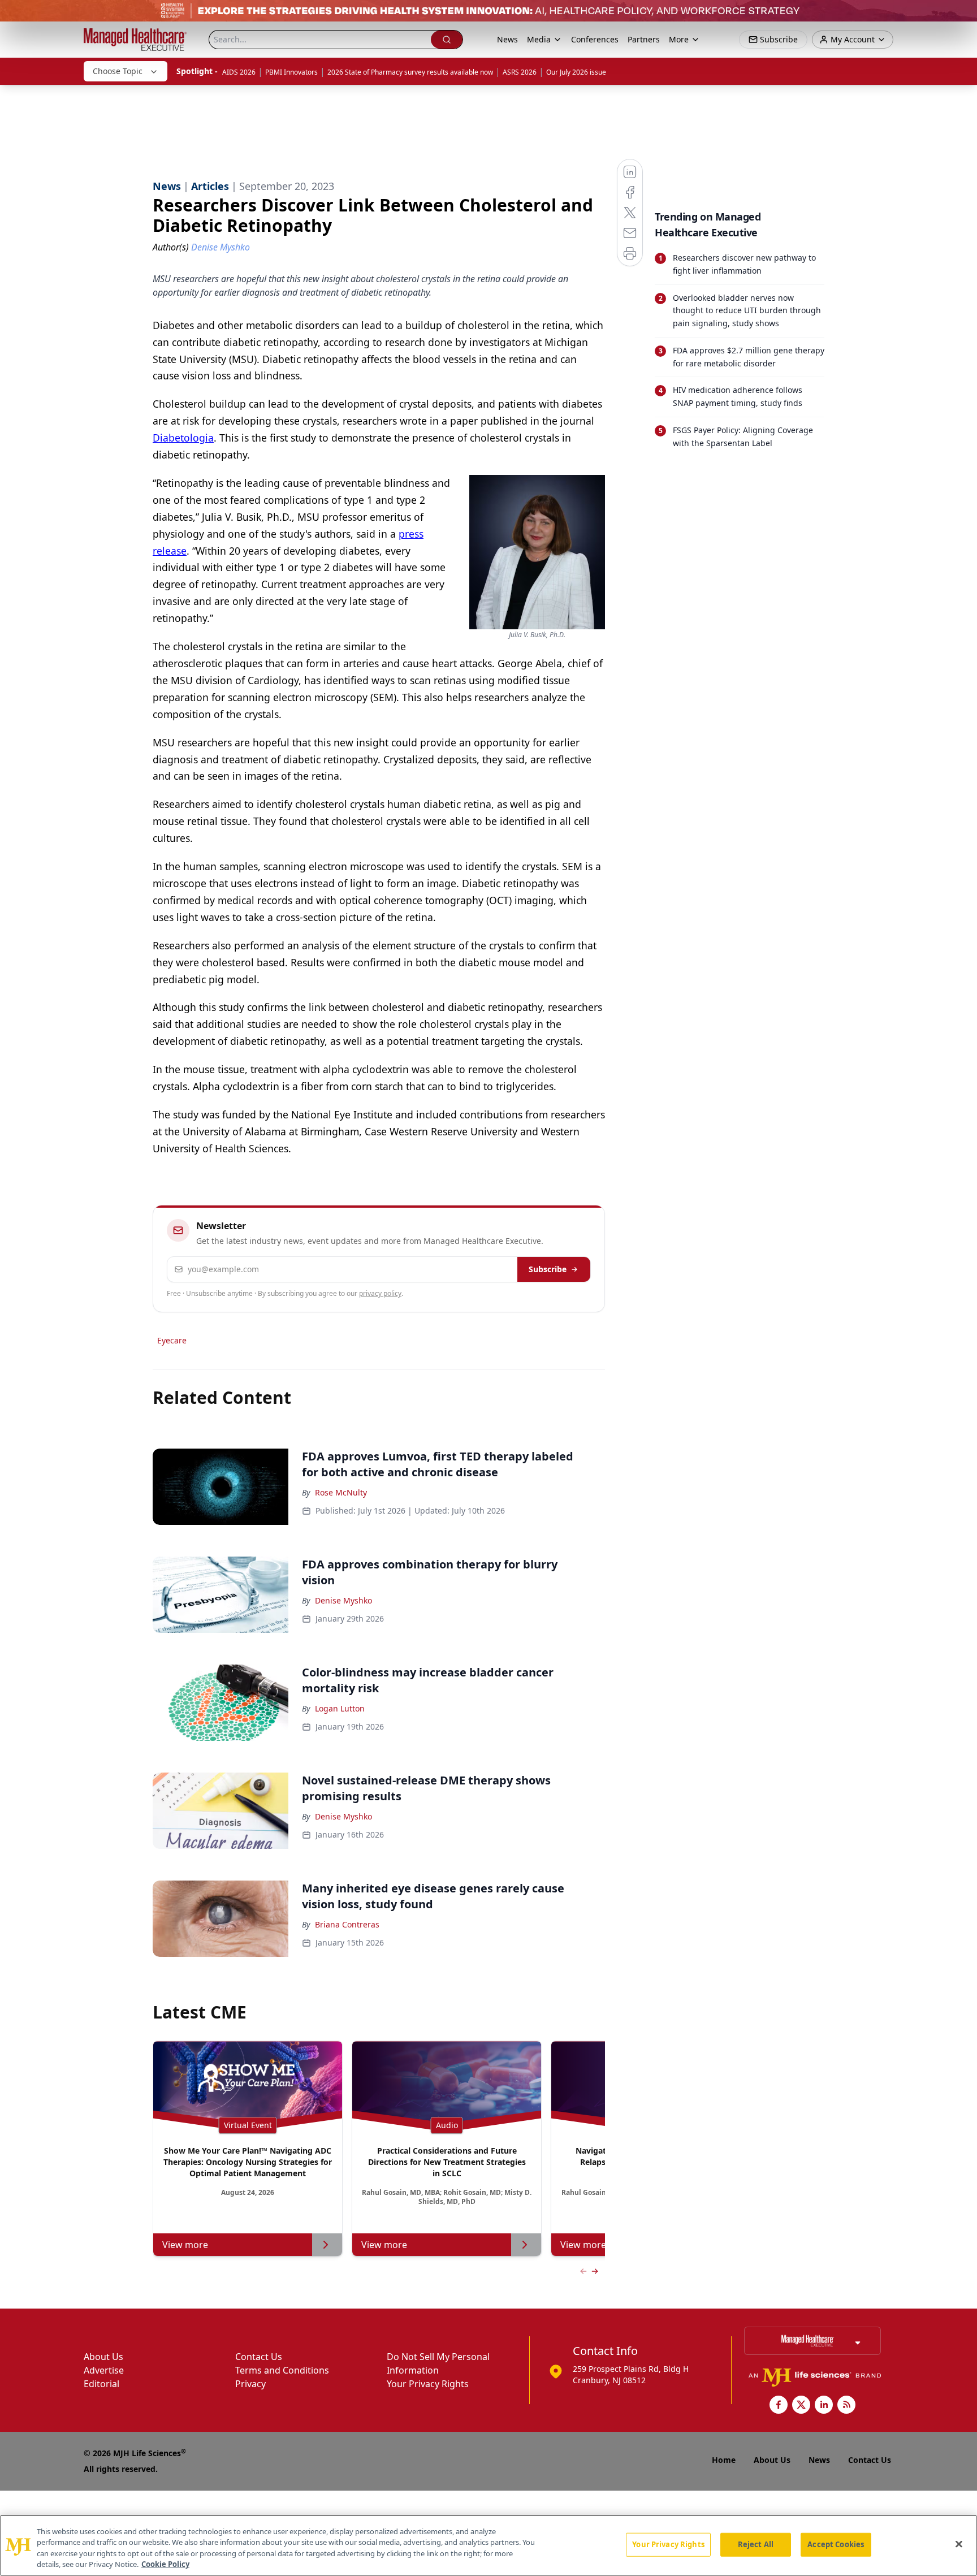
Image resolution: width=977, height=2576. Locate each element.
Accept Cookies (836, 2544)
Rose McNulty (341, 1492)
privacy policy (380, 1293)
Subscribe (548, 1269)
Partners (644, 39)
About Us (103, 2357)
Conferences (595, 39)
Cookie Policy (165, 2564)
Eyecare (172, 1340)
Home (724, 2460)
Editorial (101, 2384)
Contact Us (259, 2357)
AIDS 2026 (239, 72)
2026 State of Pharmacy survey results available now (410, 72)
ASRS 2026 (520, 72)
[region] (488, 2545)
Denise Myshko (343, 1600)
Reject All (756, 2544)
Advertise (104, 2370)
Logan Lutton (340, 1708)
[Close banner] (962, 15)
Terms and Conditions (282, 2370)
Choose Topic (118, 71)
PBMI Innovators (291, 72)
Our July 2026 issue (576, 72)
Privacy (250, 2384)
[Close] (959, 2544)
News (507, 39)
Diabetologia (183, 438)
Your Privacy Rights (428, 2384)
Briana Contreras (347, 1924)
